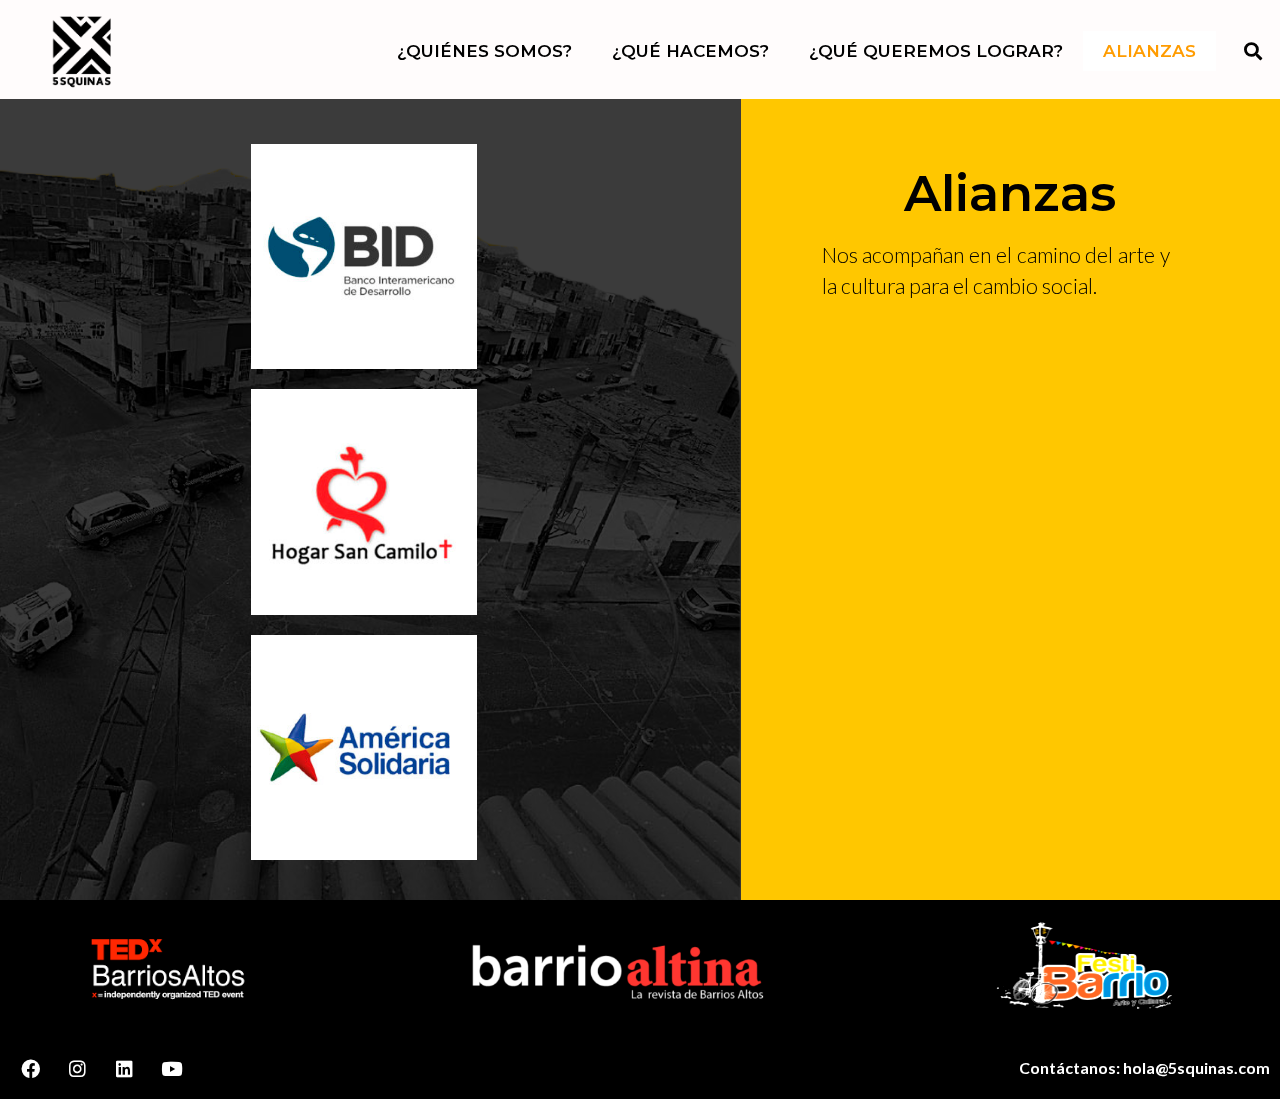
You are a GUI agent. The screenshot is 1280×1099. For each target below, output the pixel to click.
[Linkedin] (125, 1068)
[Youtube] (171, 1068)
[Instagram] (78, 1068)
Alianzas (1149, 51)
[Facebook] (31, 1068)
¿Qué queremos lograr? (936, 51)
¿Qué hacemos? (690, 51)
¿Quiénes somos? (484, 51)
